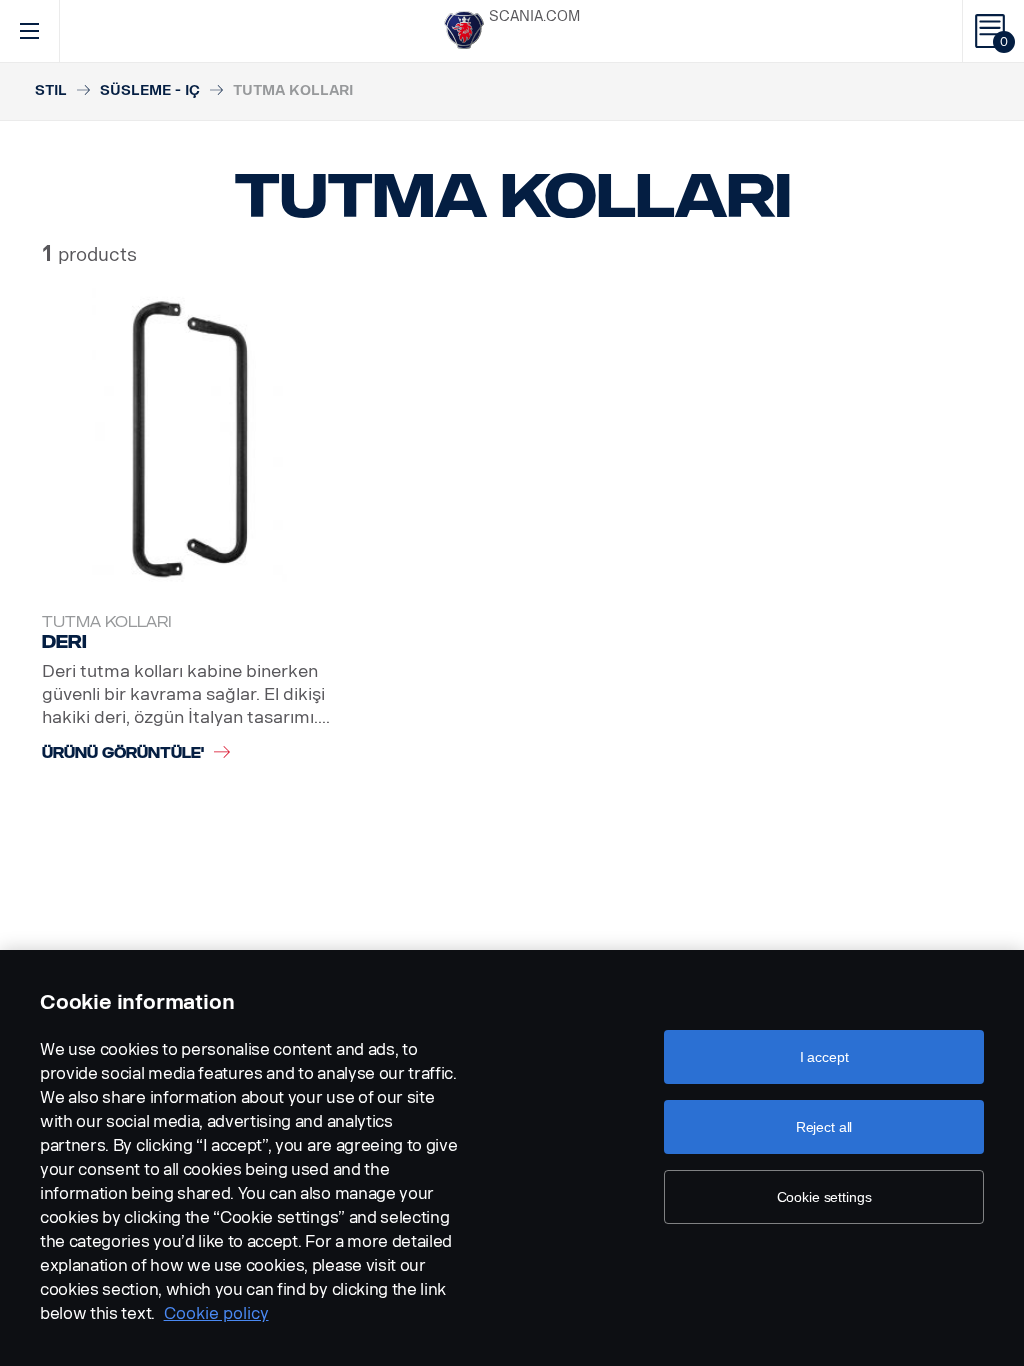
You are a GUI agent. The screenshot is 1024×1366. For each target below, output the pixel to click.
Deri (64, 642)
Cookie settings (824, 1197)
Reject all (824, 1127)
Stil (51, 90)
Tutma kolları (107, 622)
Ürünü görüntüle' (123, 753)
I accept (824, 1057)
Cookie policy (216, 1313)
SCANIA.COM (534, 16)
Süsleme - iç (150, 90)
